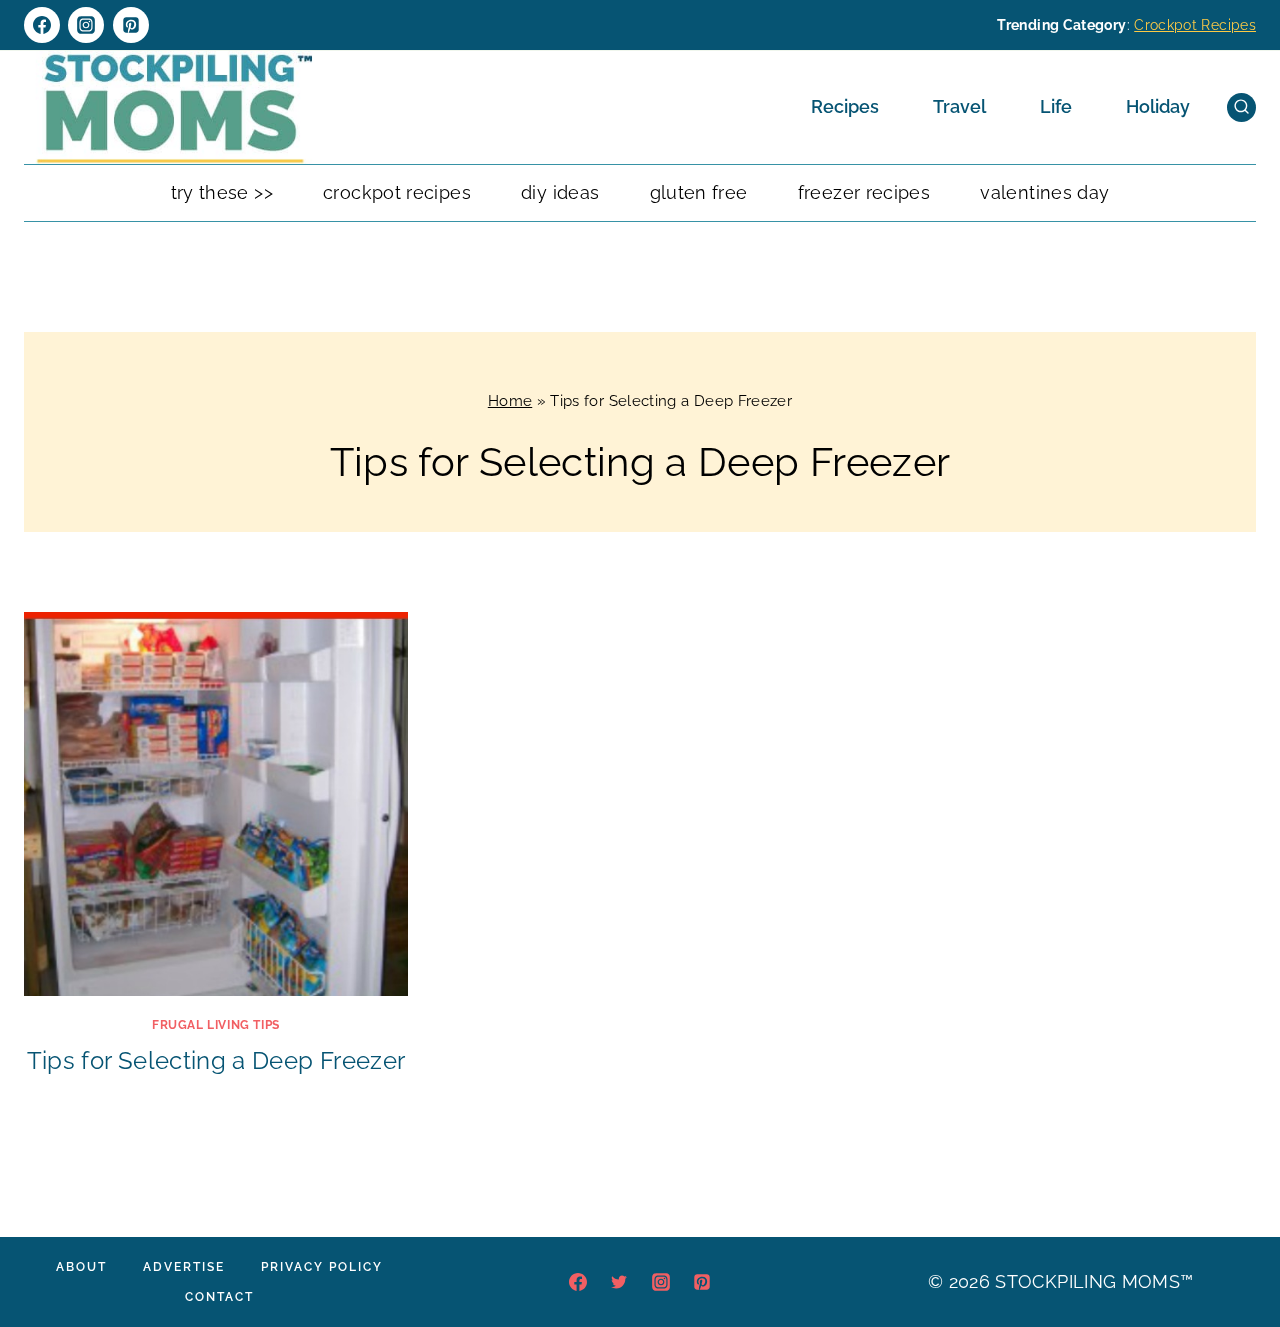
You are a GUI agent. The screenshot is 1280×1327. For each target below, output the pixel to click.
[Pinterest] (131, 25)
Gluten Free (699, 192)
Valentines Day (1044, 192)
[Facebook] (42, 25)
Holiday (1158, 106)
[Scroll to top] (1234, 1251)
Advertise (184, 1267)
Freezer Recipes (864, 192)
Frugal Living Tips (216, 1025)
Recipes (845, 106)
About (81, 1267)
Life (1056, 106)
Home (510, 401)
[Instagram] (86, 25)
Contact (219, 1297)
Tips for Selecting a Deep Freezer (216, 1060)
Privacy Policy (322, 1267)
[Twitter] (619, 1282)
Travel (959, 106)
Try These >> (222, 192)
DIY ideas (560, 192)
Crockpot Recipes (1195, 25)
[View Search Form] (1241, 107)
